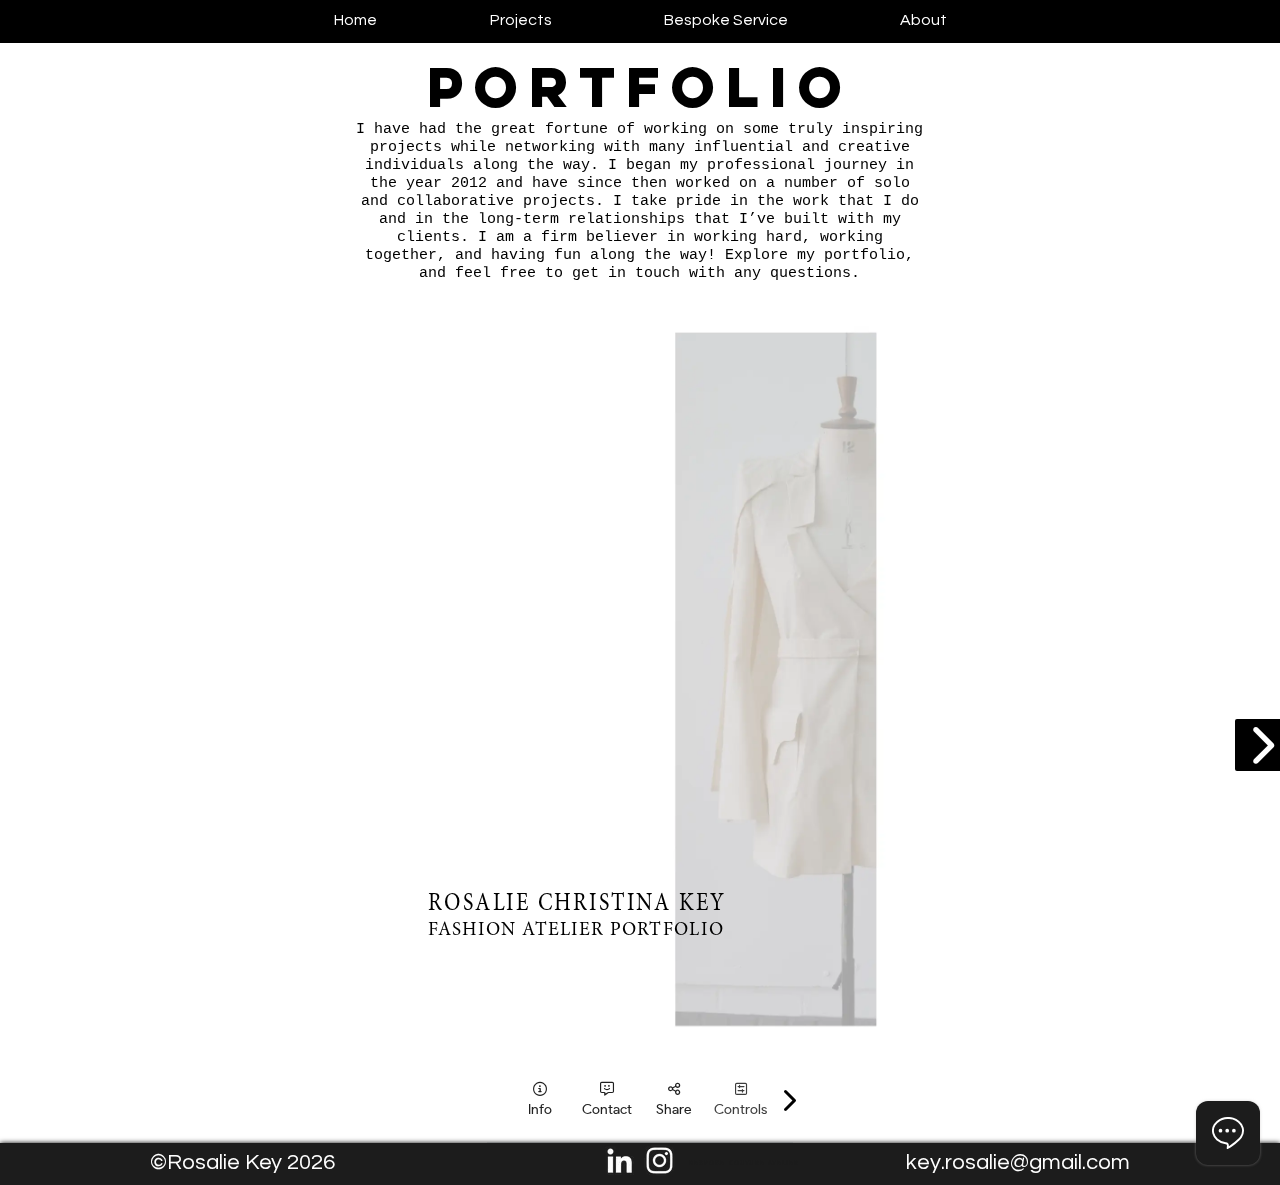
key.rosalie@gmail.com (1018, 1162)
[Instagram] (659, 1160)
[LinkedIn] (619, 1160)
